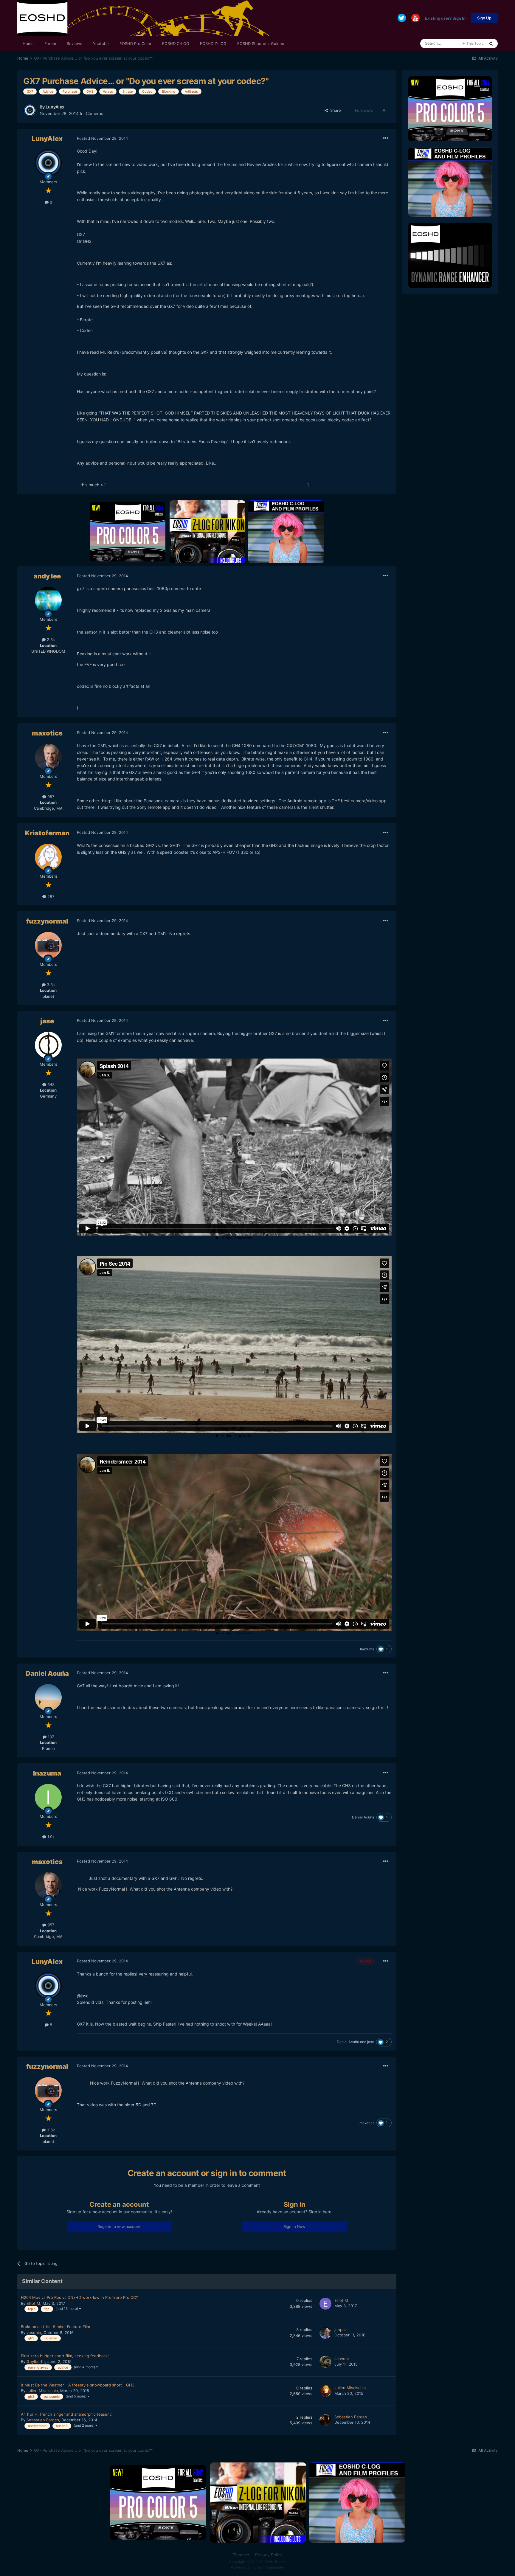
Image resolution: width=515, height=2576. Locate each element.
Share (334, 110)
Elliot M (33, 2303)
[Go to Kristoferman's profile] (48, 857)
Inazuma (367, 1649)
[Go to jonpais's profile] (325, 2333)
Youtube (101, 44)
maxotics (47, 733)
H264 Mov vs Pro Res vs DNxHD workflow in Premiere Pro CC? (79, 2297)
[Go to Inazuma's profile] (48, 1797)
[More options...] (386, 138)
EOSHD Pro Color (135, 44)
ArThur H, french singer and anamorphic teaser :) (67, 2414)
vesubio (34, 2333)
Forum (50, 44)
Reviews (75, 44)
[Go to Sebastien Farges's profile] (325, 2420)
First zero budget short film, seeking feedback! (65, 2356)
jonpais (341, 2330)
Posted (102, 138)
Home (28, 44)
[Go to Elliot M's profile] (325, 2304)
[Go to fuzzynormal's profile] (48, 945)
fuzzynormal (47, 921)
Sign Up (484, 18)
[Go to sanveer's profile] (325, 2362)
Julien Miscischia (42, 2391)
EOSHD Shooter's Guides (261, 44)
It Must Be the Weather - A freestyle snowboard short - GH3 (78, 2385)
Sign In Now (294, 2226)
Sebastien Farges (43, 2420)
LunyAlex (55, 107)
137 (50, 1737)
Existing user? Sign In (445, 18)
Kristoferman (47, 833)
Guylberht (36, 2361)
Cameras (94, 113)
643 (50, 1084)
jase (47, 1021)
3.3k (50, 985)
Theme (240, 2555)
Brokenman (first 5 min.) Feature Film (55, 2327)
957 (50, 797)
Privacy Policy (269, 2555)
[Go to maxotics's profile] (48, 757)
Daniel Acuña (47, 1673)
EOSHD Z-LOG (213, 44)
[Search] (491, 44)
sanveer (342, 2358)
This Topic (475, 43)
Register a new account (119, 2226)
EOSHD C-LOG (176, 44)
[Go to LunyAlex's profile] (30, 110)
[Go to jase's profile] (48, 1045)
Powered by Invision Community (257, 2567)
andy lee (47, 576)
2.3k (50, 640)
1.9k (50, 1837)
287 (50, 896)
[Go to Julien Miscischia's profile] (325, 2391)
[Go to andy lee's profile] (48, 600)
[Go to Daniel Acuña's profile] (48, 1697)
